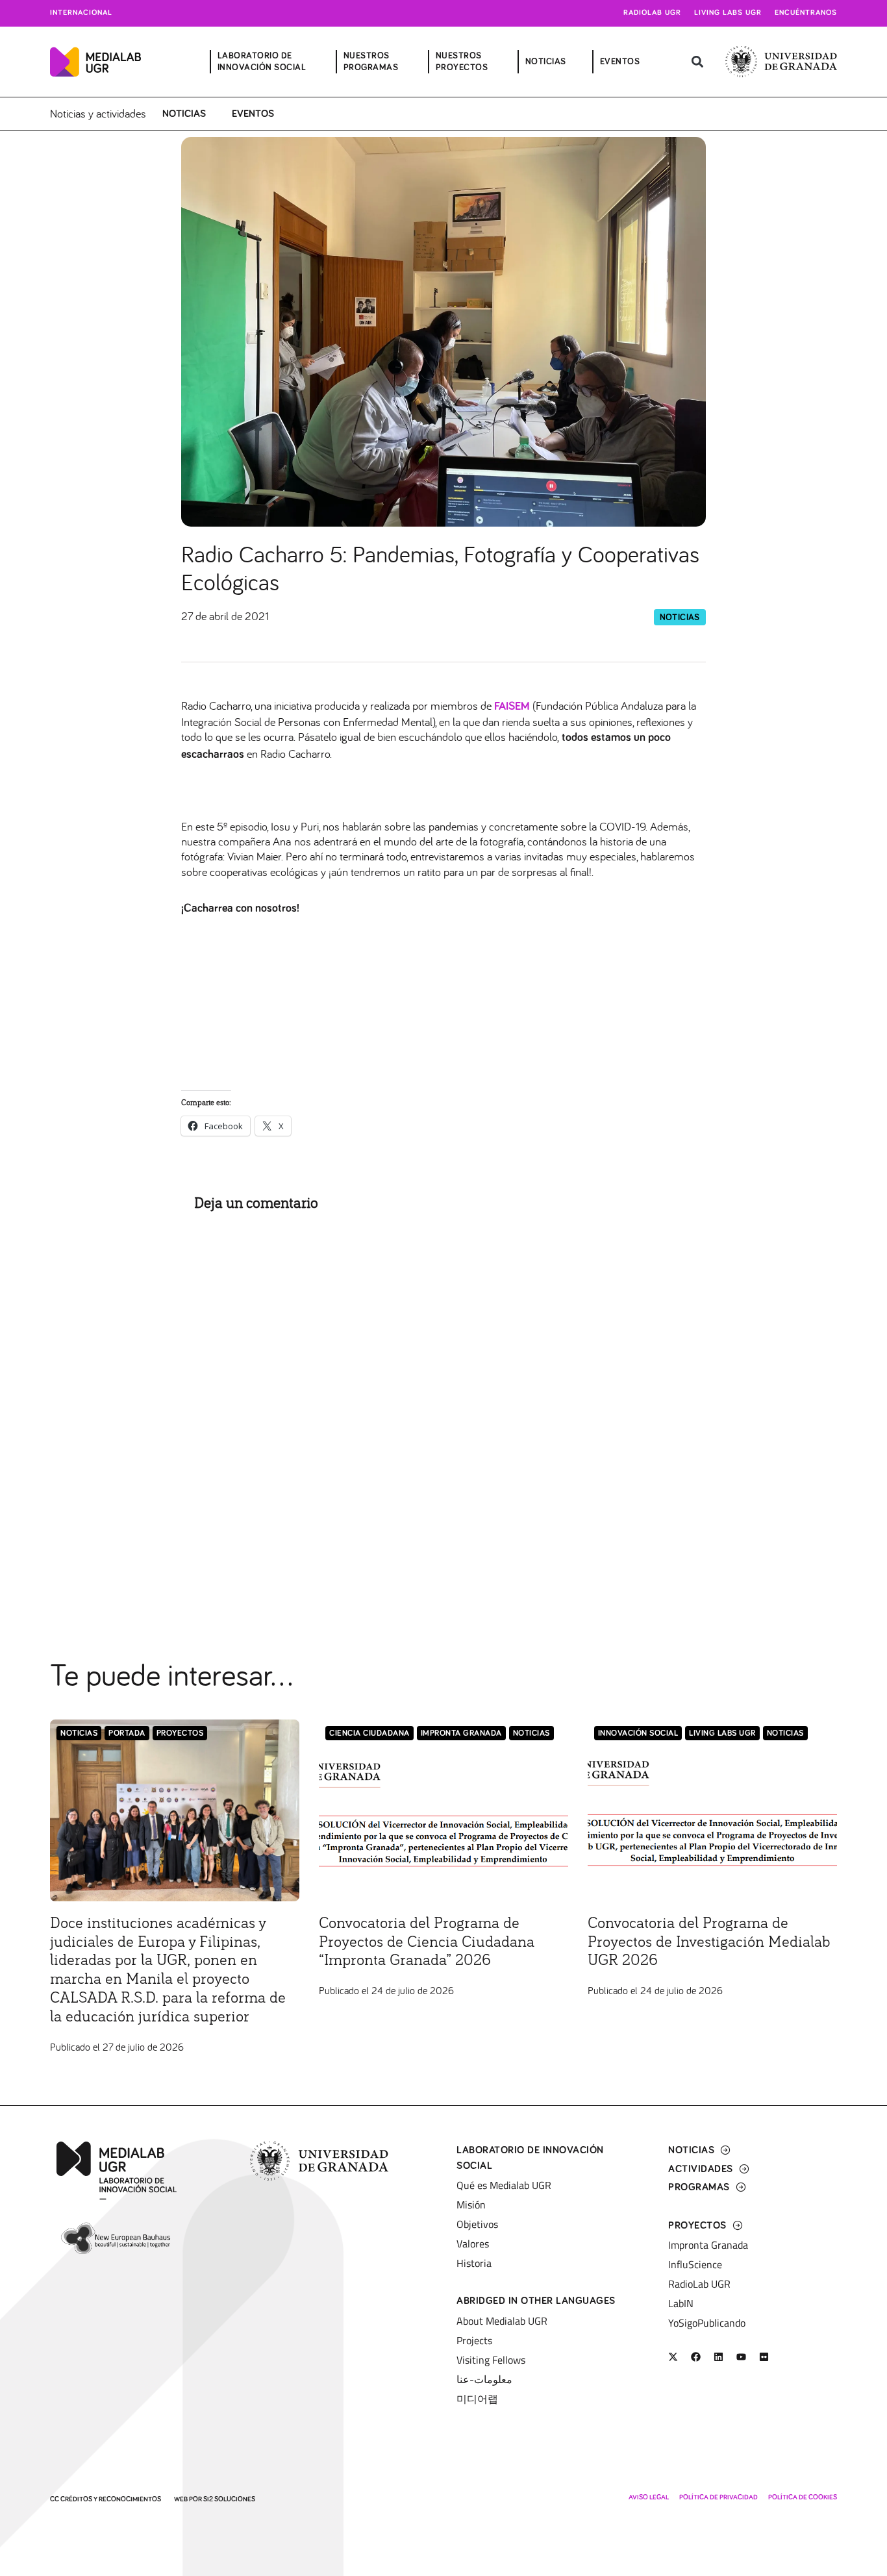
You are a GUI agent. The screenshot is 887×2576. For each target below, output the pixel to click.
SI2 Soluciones (229, 2499)
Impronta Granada (461, 1733)
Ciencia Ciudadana (369, 1733)
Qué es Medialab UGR (504, 2185)
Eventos (253, 114)
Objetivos (477, 2224)
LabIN (681, 2303)
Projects (474, 2340)
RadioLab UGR (699, 2284)
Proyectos (180, 1733)
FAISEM (512, 707)
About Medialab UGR (502, 2321)
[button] (698, 62)
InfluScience (695, 2264)
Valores (473, 2244)
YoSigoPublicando (707, 2323)
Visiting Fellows (491, 2360)
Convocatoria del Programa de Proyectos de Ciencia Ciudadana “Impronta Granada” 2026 (427, 1942)
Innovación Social (638, 1733)
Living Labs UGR (728, 13)
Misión (471, 2205)
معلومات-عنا (484, 2379)
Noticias (184, 114)
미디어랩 (477, 2399)
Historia (474, 2263)
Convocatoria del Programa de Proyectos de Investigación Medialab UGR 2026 (709, 1942)
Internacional (81, 13)
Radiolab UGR (652, 13)
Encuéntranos (806, 13)
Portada (127, 1733)
